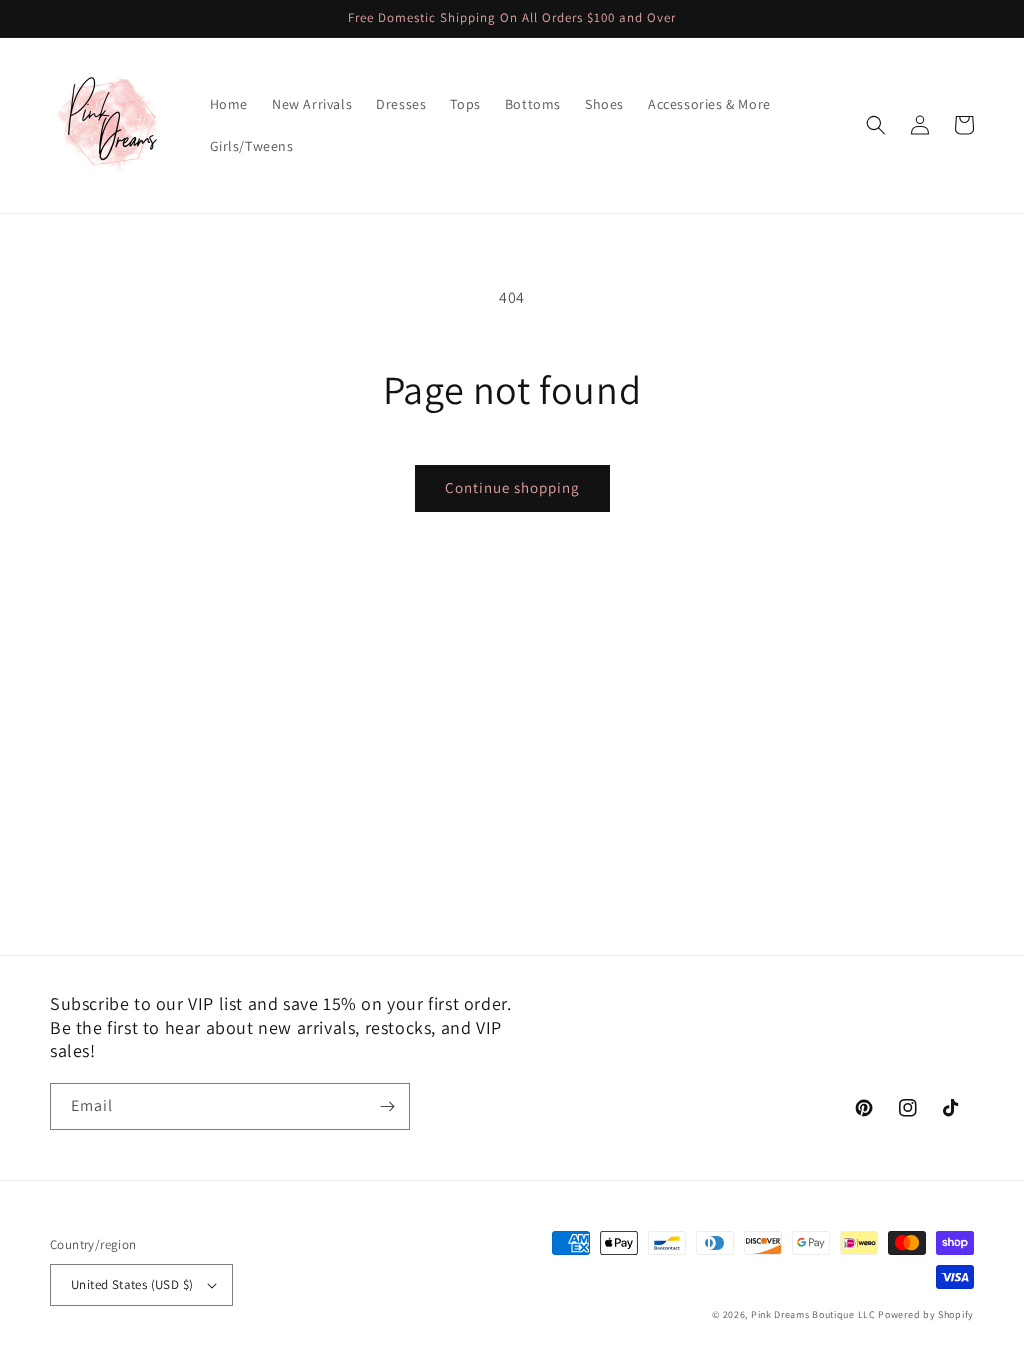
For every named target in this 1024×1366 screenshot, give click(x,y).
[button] (876, 125)
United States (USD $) (132, 1284)
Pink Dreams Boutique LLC (813, 1314)
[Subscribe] (387, 1106)
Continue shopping (512, 487)
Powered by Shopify (926, 1314)
